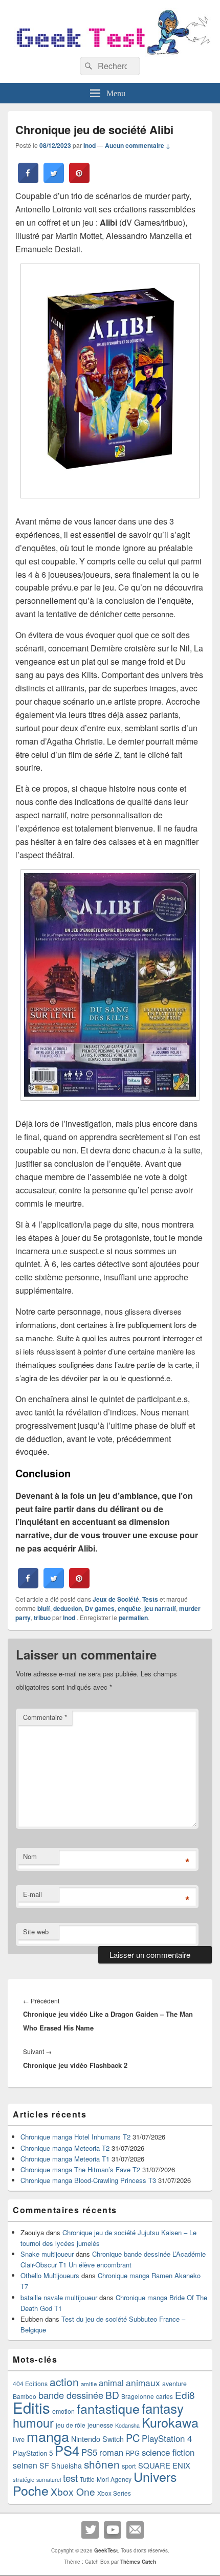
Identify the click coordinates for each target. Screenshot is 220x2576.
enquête (129, 1608)
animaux (143, 2382)
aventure (174, 2384)
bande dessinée (71, 2395)
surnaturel (49, 2480)
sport (129, 2466)
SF (44, 2465)
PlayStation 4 (167, 2438)
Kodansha (127, 2425)
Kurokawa (170, 2422)
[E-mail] (135, 2530)
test (70, 2478)
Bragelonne (138, 2396)
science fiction (168, 2452)
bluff (44, 1608)
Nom (30, 1856)
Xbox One (73, 2491)
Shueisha (67, 2465)
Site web (36, 1931)
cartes (164, 2396)
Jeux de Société (116, 1599)
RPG (133, 2453)
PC (133, 2438)
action (64, 2382)
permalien (133, 1618)
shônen (102, 2464)
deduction (68, 1608)
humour (33, 2422)
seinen (25, 2465)
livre (19, 2439)
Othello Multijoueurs (50, 2275)
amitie (89, 2384)
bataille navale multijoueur (59, 2297)
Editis (31, 2407)
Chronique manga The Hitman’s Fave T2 (80, 2169)
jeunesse (100, 2425)
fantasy (163, 2408)
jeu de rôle (71, 2425)
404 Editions (30, 2383)
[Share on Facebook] (28, 180)
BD (112, 2395)
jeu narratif (160, 1608)
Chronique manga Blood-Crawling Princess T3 (88, 2180)
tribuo (42, 1618)
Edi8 (185, 2395)
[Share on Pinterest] (79, 180)
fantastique (108, 2408)
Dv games (100, 1608)
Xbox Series (114, 2493)
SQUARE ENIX (164, 2465)
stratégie (24, 2479)
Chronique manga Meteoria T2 (65, 2148)
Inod (90, 145)
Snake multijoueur (47, 2254)
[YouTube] (113, 2530)
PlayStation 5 (33, 2453)
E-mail (32, 1894)
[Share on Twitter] (54, 180)
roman (111, 2452)
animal (111, 2383)
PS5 (89, 2452)
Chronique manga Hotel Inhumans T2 (75, 2137)
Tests (150, 1599)
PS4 (67, 2450)
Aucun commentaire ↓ (138, 145)
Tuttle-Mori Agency (106, 2479)
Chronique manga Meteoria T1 (65, 2159)
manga (48, 2436)
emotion (63, 2411)
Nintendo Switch (97, 2439)
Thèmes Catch (138, 2562)
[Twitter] (90, 2530)
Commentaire (45, 1717)
